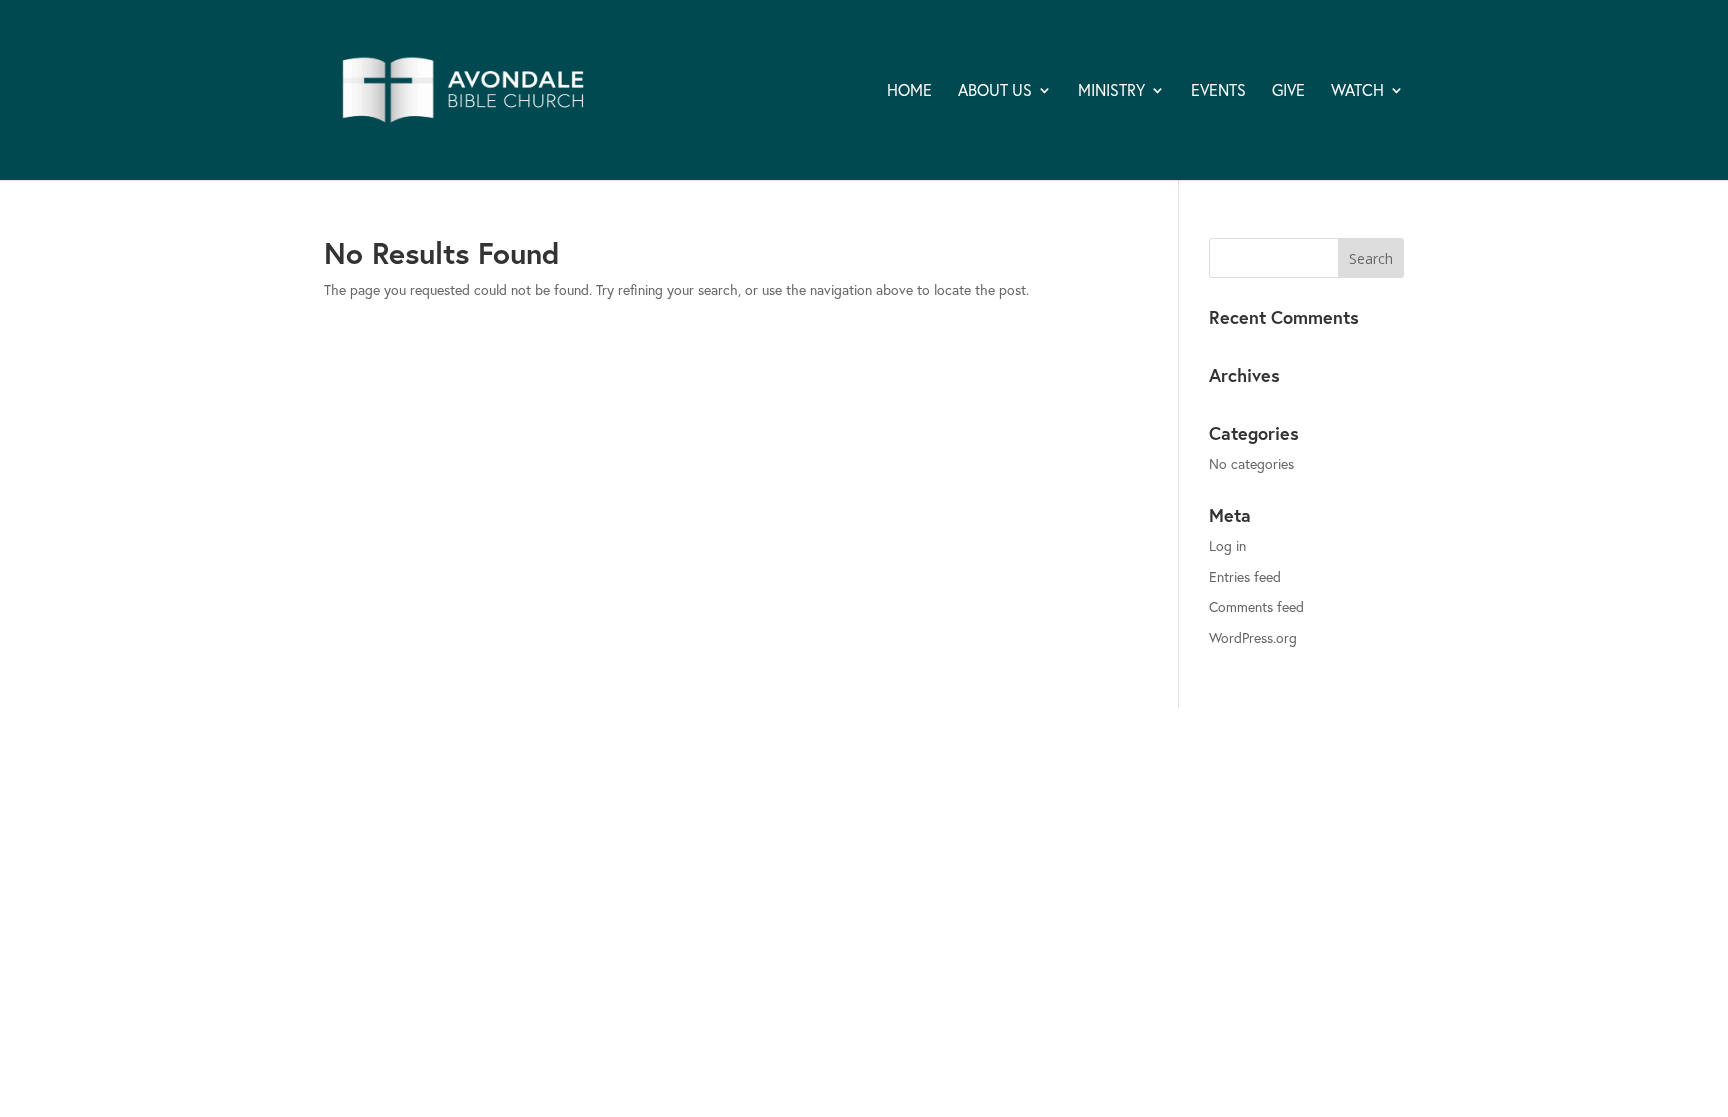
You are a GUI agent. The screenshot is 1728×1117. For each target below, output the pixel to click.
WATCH (1357, 91)
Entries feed (1245, 576)
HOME (909, 91)
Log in (1227, 545)
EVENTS (1218, 91)
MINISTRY (1111, 91)
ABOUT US (995, 91)
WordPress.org (1253, 637)
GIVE (1288, 91)
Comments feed (1256, 606)
